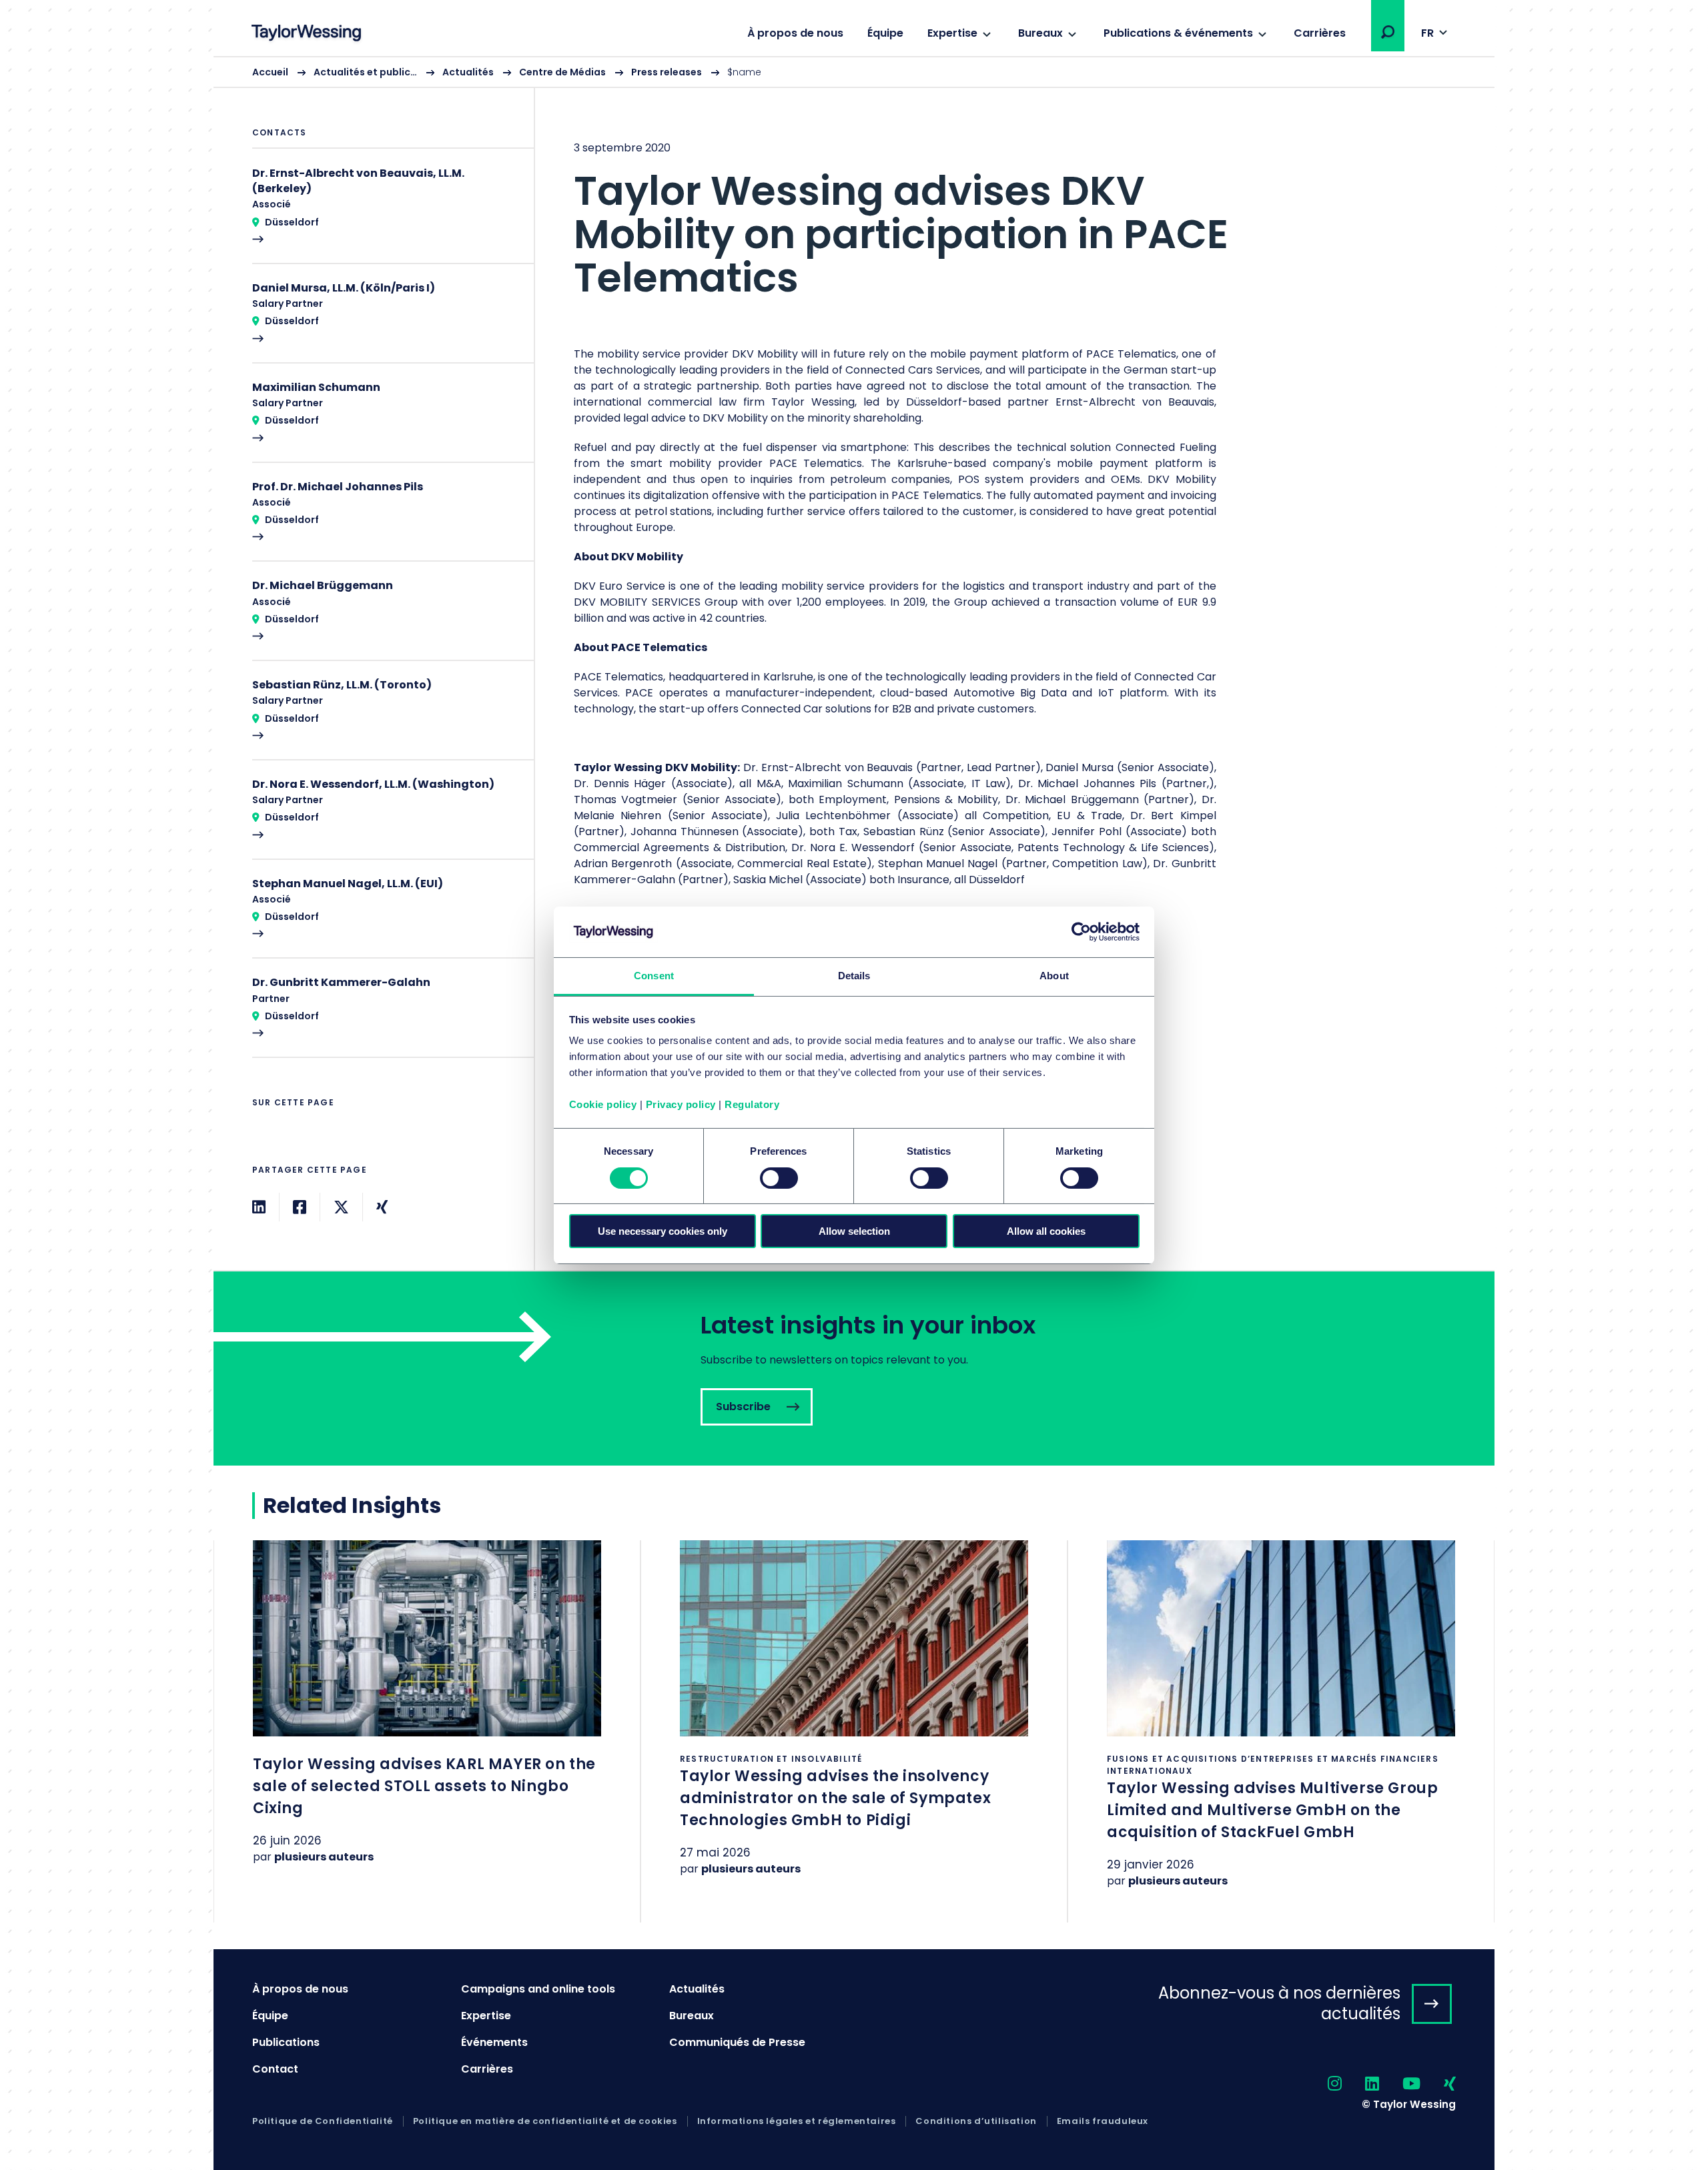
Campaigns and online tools (538, 1989)
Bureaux (1040, 33)
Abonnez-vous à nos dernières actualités (1279, 2003)
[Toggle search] (1388, 32)
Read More (386, 214)
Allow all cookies (1046, 1231)
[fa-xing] (1438, 2084)
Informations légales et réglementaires (797, 2121)
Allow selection (854, 1231)
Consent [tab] (654, 976)
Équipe (885, 33)
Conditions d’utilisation (976, 2121)
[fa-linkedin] (1360, 2084)
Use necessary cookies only (663, 1231)
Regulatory (752, 1104)
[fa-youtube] (1400, 2084)
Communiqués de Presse (737, 2042)
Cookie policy (603, 1104)
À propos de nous (795, 33)
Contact (275, 2069)
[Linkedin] (259, 1207)
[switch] (779, 1178)
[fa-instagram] (1323, 2084)
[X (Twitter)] (341, 1207)
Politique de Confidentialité (323, 2121)
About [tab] (1054, 976)
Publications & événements (1178, 33)
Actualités (468, 72)
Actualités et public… (365, 72)
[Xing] (382, 1207)
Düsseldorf (292, 222)
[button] (1388, 32)
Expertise (952, 33)
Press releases (667, 72)
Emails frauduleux (1103, 2121)
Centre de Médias (562, 72)
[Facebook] (300, 1207)
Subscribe (854, 1369)
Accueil (270, 72)
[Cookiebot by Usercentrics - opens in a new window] (1081, 932)
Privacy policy (681, 1104)
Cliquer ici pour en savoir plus (427, 1719)
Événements (494, 2042)
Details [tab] (854, 976)
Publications (286, 2042)
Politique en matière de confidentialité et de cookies (545, 2121)
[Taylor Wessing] (306, 34)
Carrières (1320, 33)
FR (1427, 33)
